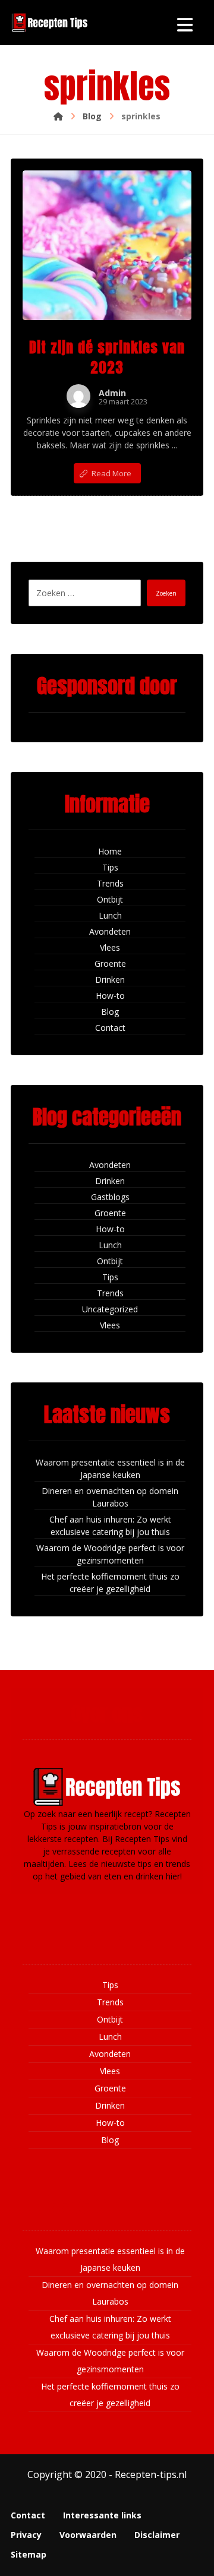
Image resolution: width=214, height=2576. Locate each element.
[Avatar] (78, 396)
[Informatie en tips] (49, 23)
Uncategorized (110, 1309)
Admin (112, 393)
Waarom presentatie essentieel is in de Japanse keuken (110, 1469)
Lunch (110, 915)
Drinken (110, 980)
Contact (110, 1028)
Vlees (110, 947)
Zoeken (166, 593)
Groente (110, 963)
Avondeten (110, 931)
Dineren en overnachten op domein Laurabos (110, 1497)
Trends (110, 883)
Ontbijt (110, 899)
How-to (110, 996)
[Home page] (58, 116)
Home (110, 851)
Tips (110, 867)
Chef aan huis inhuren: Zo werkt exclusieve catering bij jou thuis (110, 1526)
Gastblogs (110, 1197)
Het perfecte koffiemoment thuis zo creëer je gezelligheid (110, 1583)
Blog (110, 1012)
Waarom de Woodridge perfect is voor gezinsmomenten (110, 1554)
